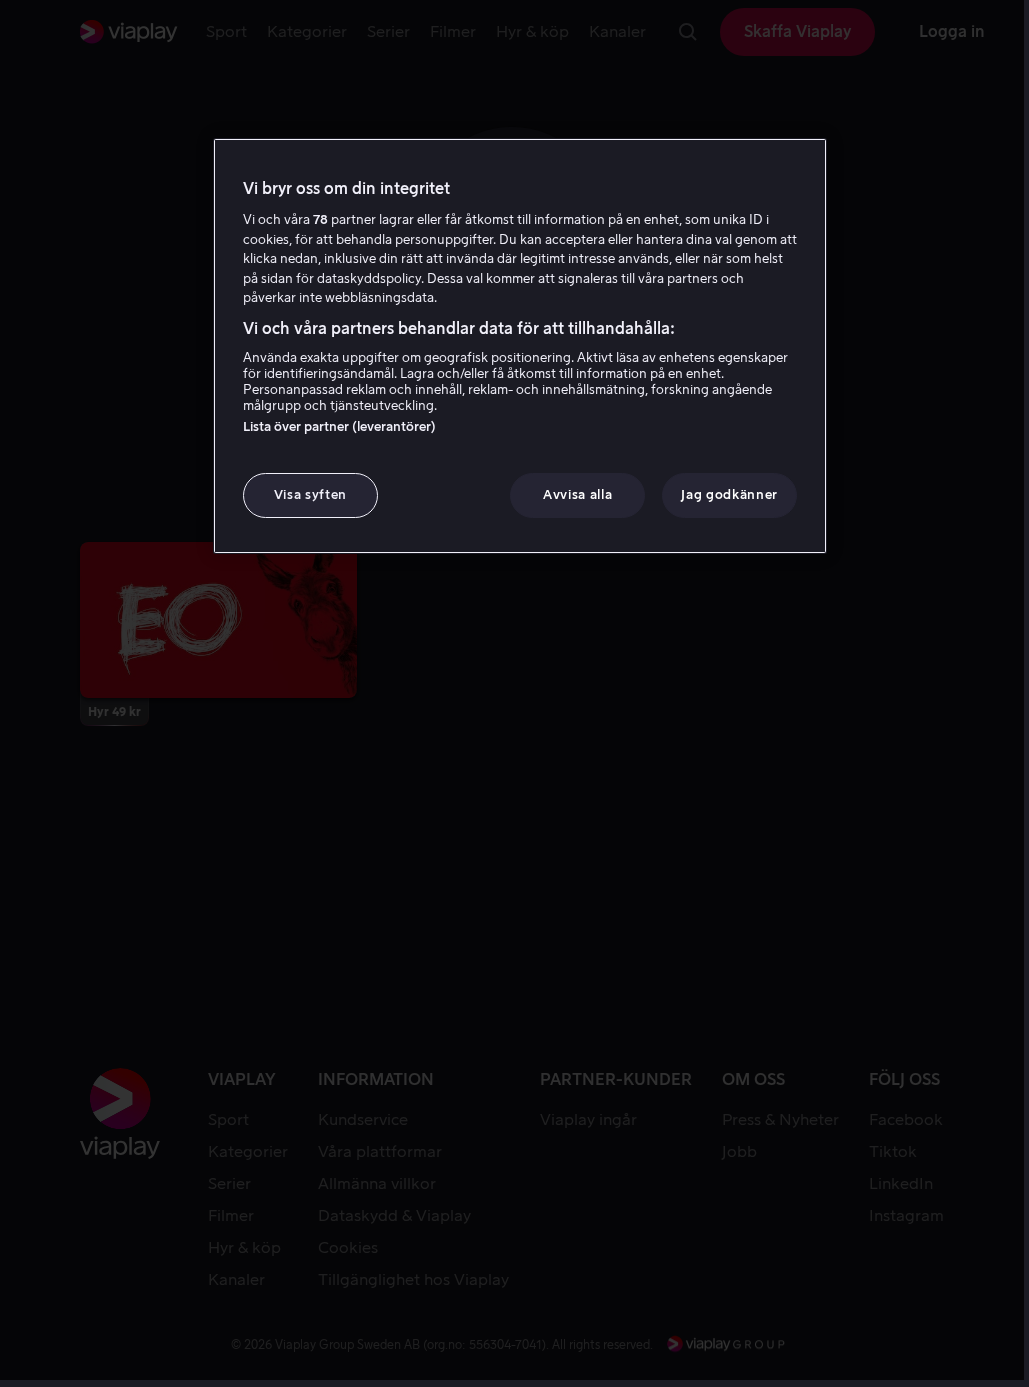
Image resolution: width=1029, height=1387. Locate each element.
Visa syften (310, 494)
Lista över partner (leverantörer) (339, 426)
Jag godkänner (729, 494)
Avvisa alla (577, 494)
